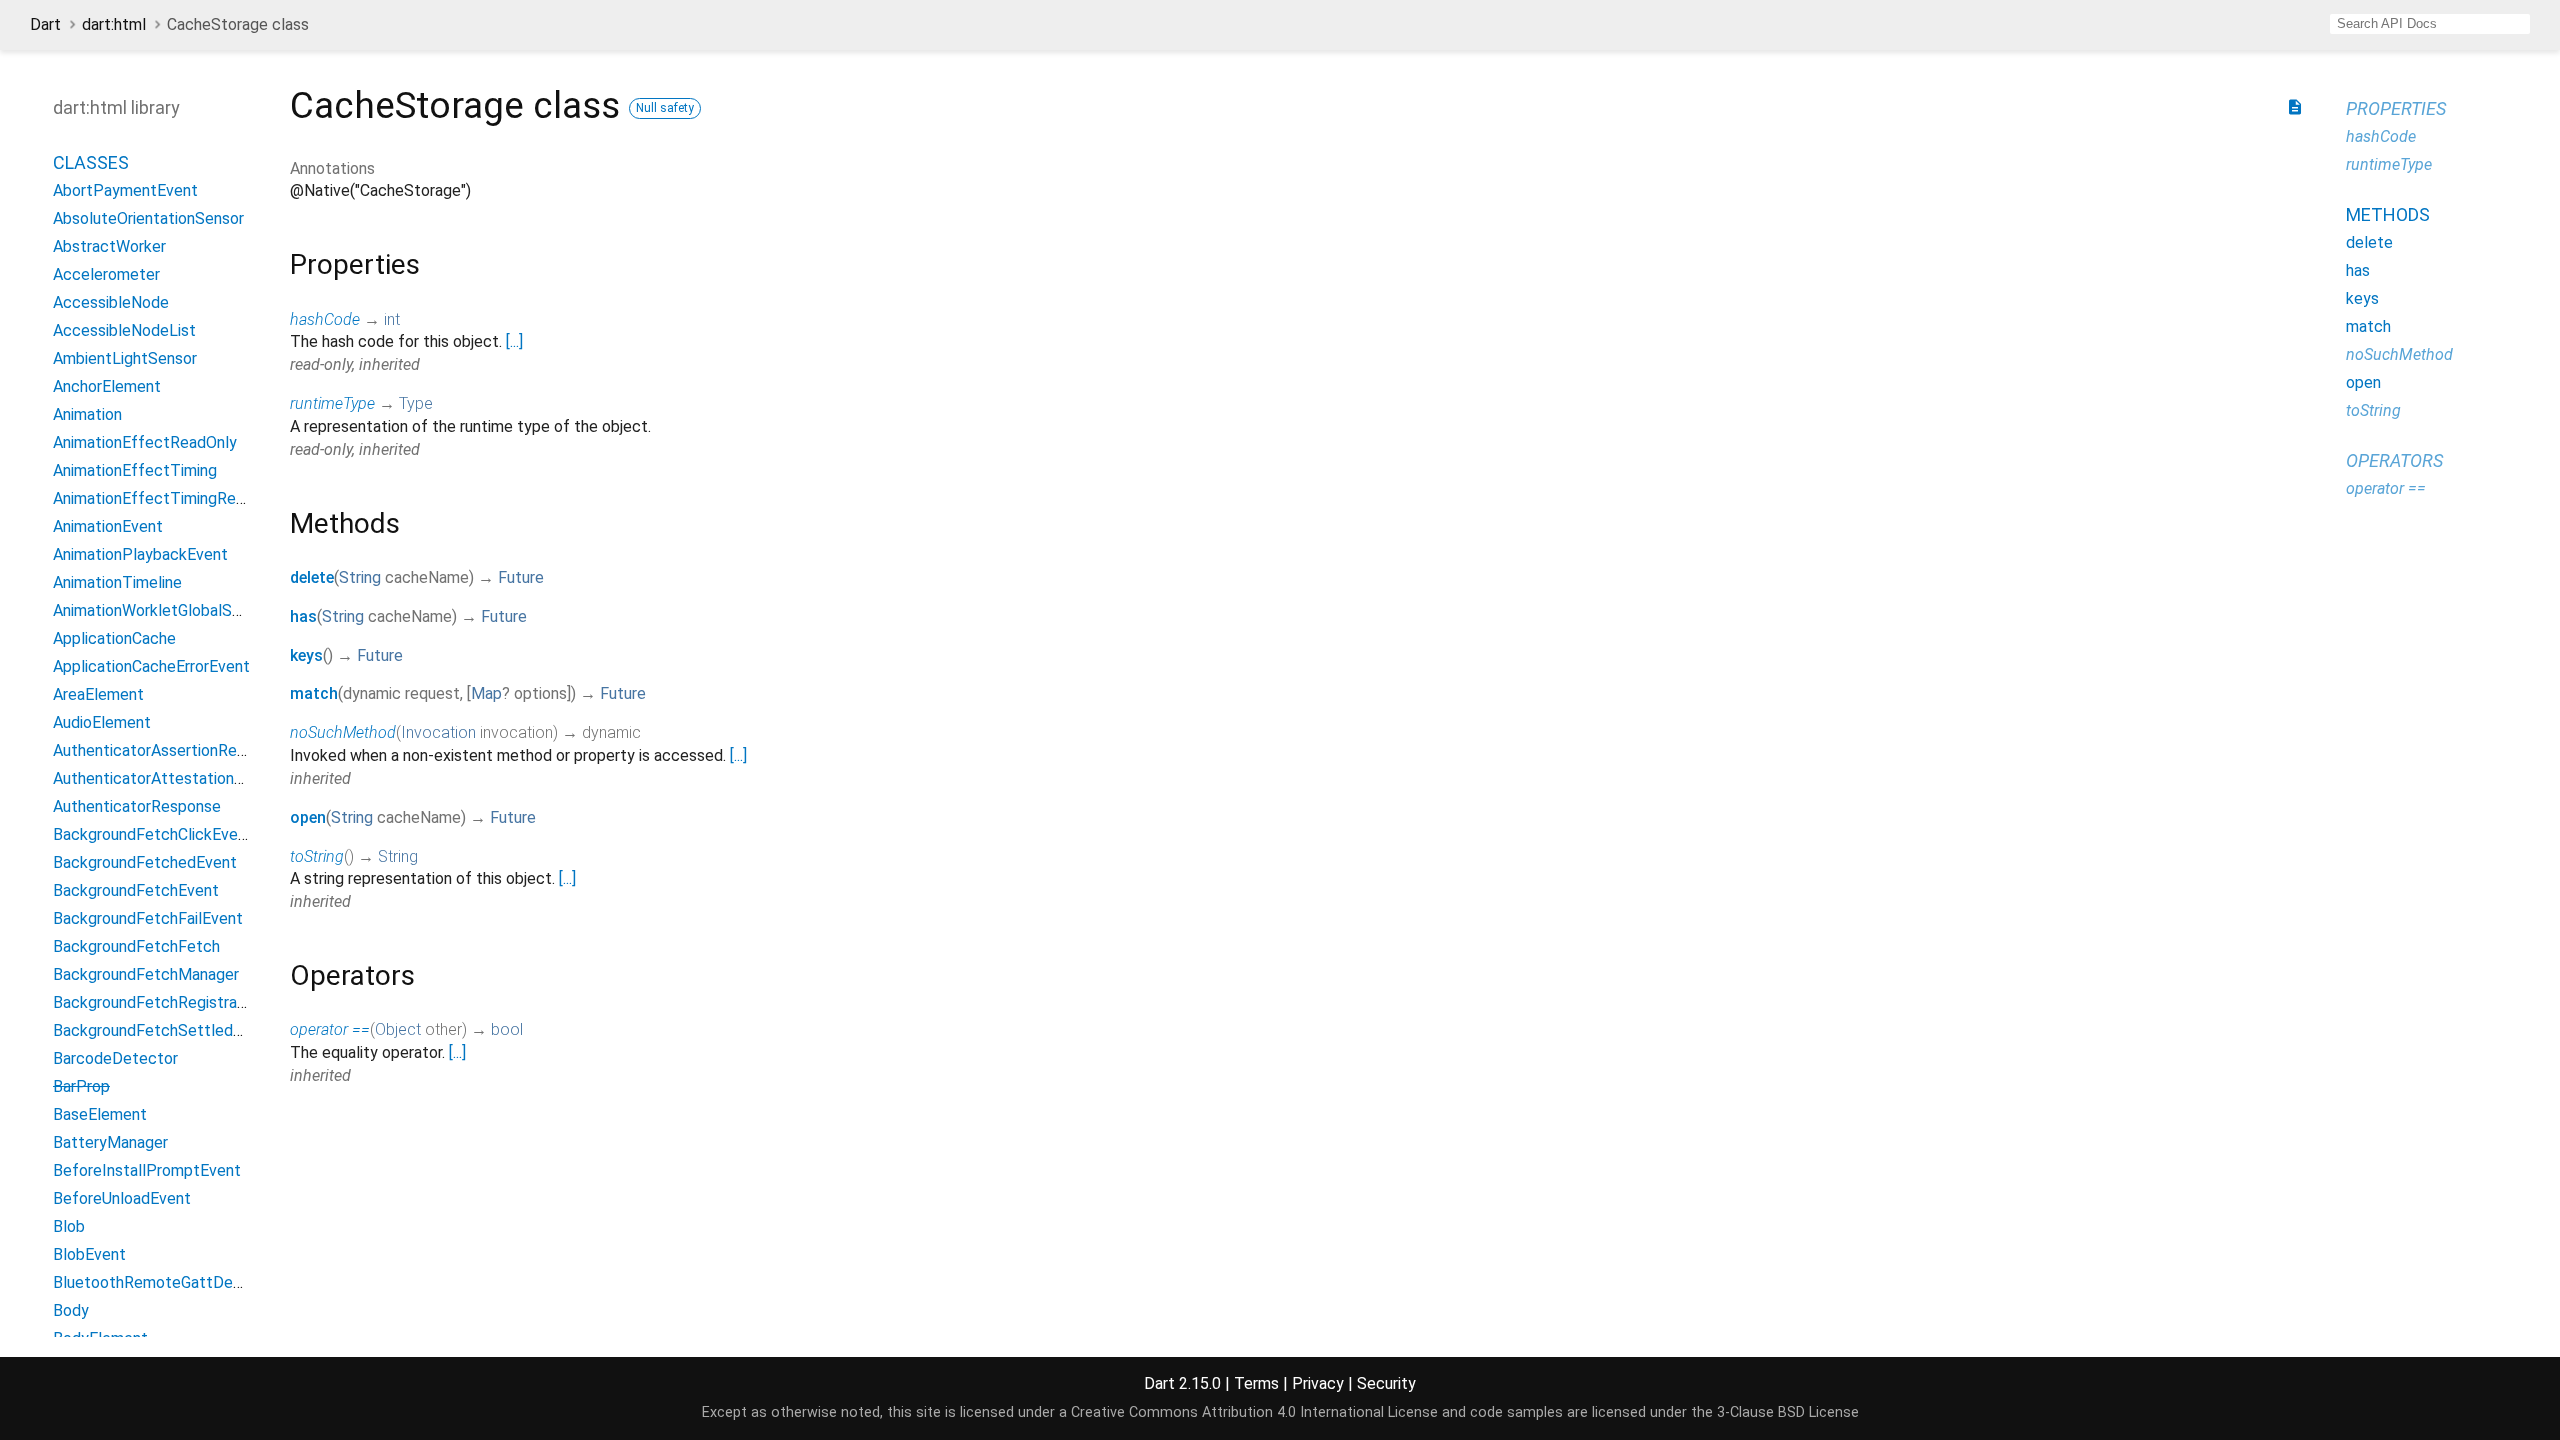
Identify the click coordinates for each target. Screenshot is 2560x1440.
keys (306, 655)
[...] (514, 341)
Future (521, 577)
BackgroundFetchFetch (136, 946)
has (303, 616)
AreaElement (98, 694)
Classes (91, 162)
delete (312, 577)
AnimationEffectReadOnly (145, 442)
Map (486, 693)
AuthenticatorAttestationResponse (178, 778)
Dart (45, 24)
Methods (2388, 214)
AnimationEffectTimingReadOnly (168, 498)
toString (317, 856)
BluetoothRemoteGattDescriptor (170, 1282)
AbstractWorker (109, 246)
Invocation (438, 732)
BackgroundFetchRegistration (158, 1002)
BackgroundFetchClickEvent (153, 834)
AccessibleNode (111, 302)
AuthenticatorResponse (137, 806)
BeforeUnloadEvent (122, 1198)
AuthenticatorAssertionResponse (170, 750)
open (308, 817)
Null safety (665, 108)
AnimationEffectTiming (135, 470)
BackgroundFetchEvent (136, 890)
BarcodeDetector (115, 1058)
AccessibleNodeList (124, 330)
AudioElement (102, 722)
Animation (87, 414)
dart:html (114, 24)
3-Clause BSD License (1788, 1412)
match (314, 693)
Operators (2394, 460)
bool (507, 1029)
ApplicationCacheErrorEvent (151, 666)
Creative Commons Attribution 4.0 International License (1254, 1412)
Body (71, 1310)
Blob (69, 1226)
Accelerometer (106, 274)
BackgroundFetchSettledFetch (164, 1030)
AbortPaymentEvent (125, 190)
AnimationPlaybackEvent (140, 554)
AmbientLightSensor (125, 358)
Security (1386, 1383)
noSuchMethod (343, 732)
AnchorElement (107, 386)
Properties (2396, 108)
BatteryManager (110, 1142)
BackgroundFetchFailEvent (148, 918)
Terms (1256, 1383)
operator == (330, 1029)
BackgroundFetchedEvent (145, 862)
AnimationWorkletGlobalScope (160, 610)
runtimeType (332, 403)
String (360, 577)
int (392, 319)
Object (398, 1029)
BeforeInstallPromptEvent (147, 1170)
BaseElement (100, 1114)
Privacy (1318, 1383)
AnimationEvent (108, 526)
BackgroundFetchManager (146, 974)
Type (416, 403)
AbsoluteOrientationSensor (148, 218)
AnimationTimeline (117, 582)
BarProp (81, 1086)
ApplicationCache (114, 638)
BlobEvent (89, 1254)
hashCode (325, 319)
